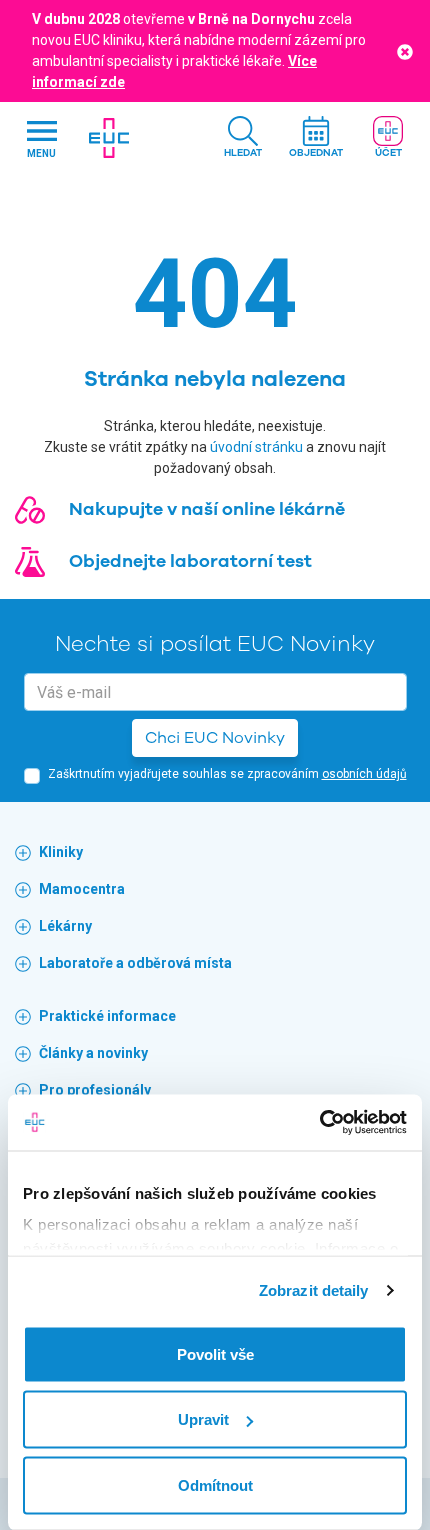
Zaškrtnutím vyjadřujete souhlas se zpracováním (227, 774)
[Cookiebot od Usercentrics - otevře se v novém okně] (319, 1123)
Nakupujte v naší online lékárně (207, 509)
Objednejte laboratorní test (190, 561)
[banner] (108, 138)
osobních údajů (364, 774)
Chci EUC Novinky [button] (215, 738)
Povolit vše (215, 1353)
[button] (243, 138)
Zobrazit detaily (314, 1290)
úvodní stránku (256, 447)
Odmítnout (215, 1484)
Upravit (203, 1419)
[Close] (405, 50)
